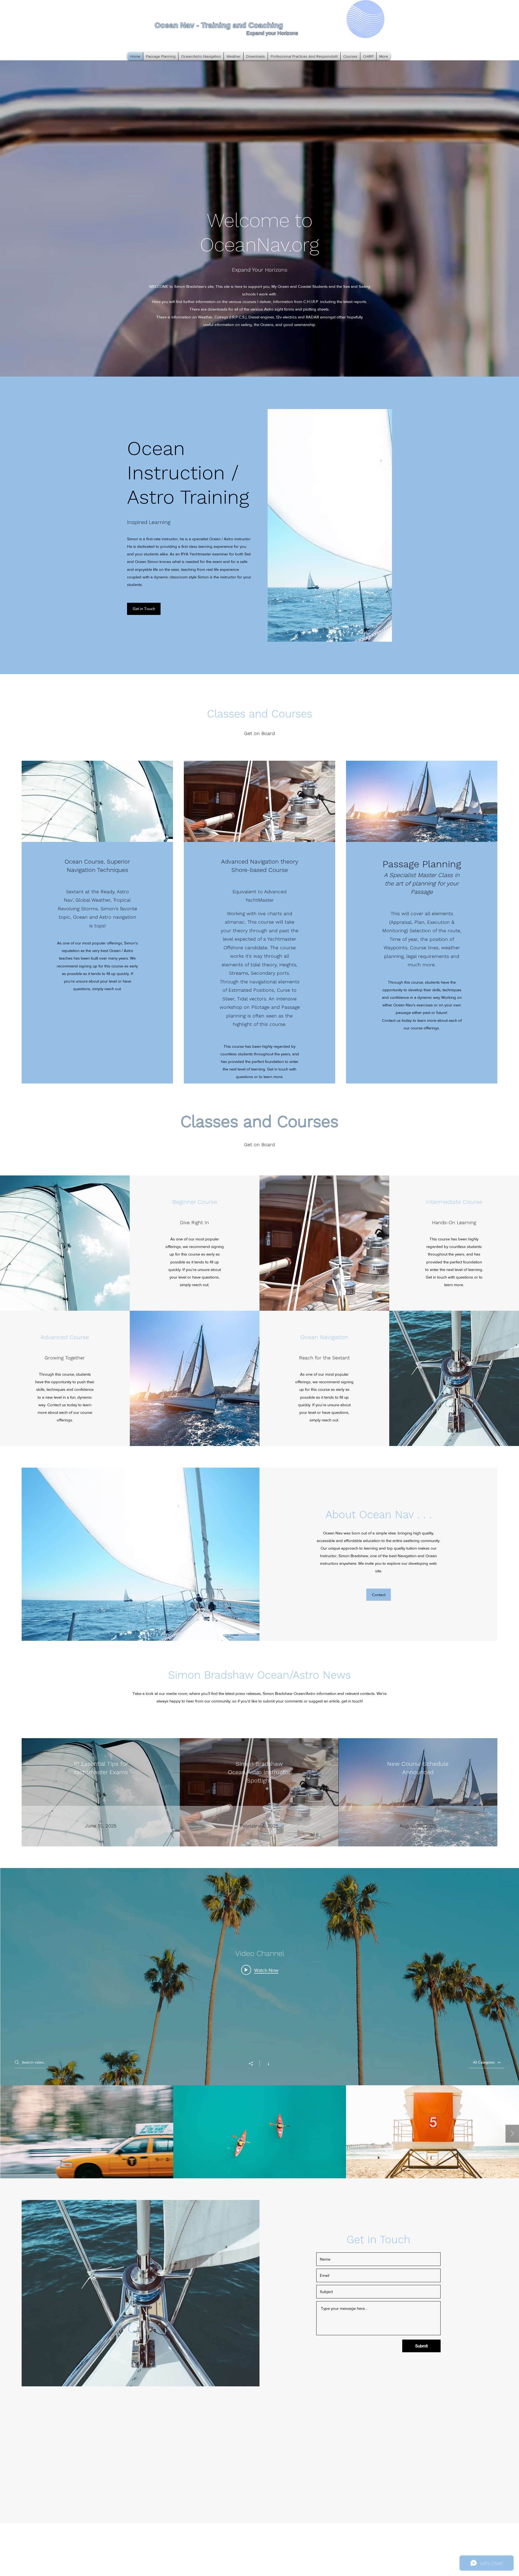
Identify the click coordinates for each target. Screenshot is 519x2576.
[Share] (254, 2064)
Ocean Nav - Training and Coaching (219, 25)
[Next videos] (512, 2134)
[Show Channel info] (266, 2063)
